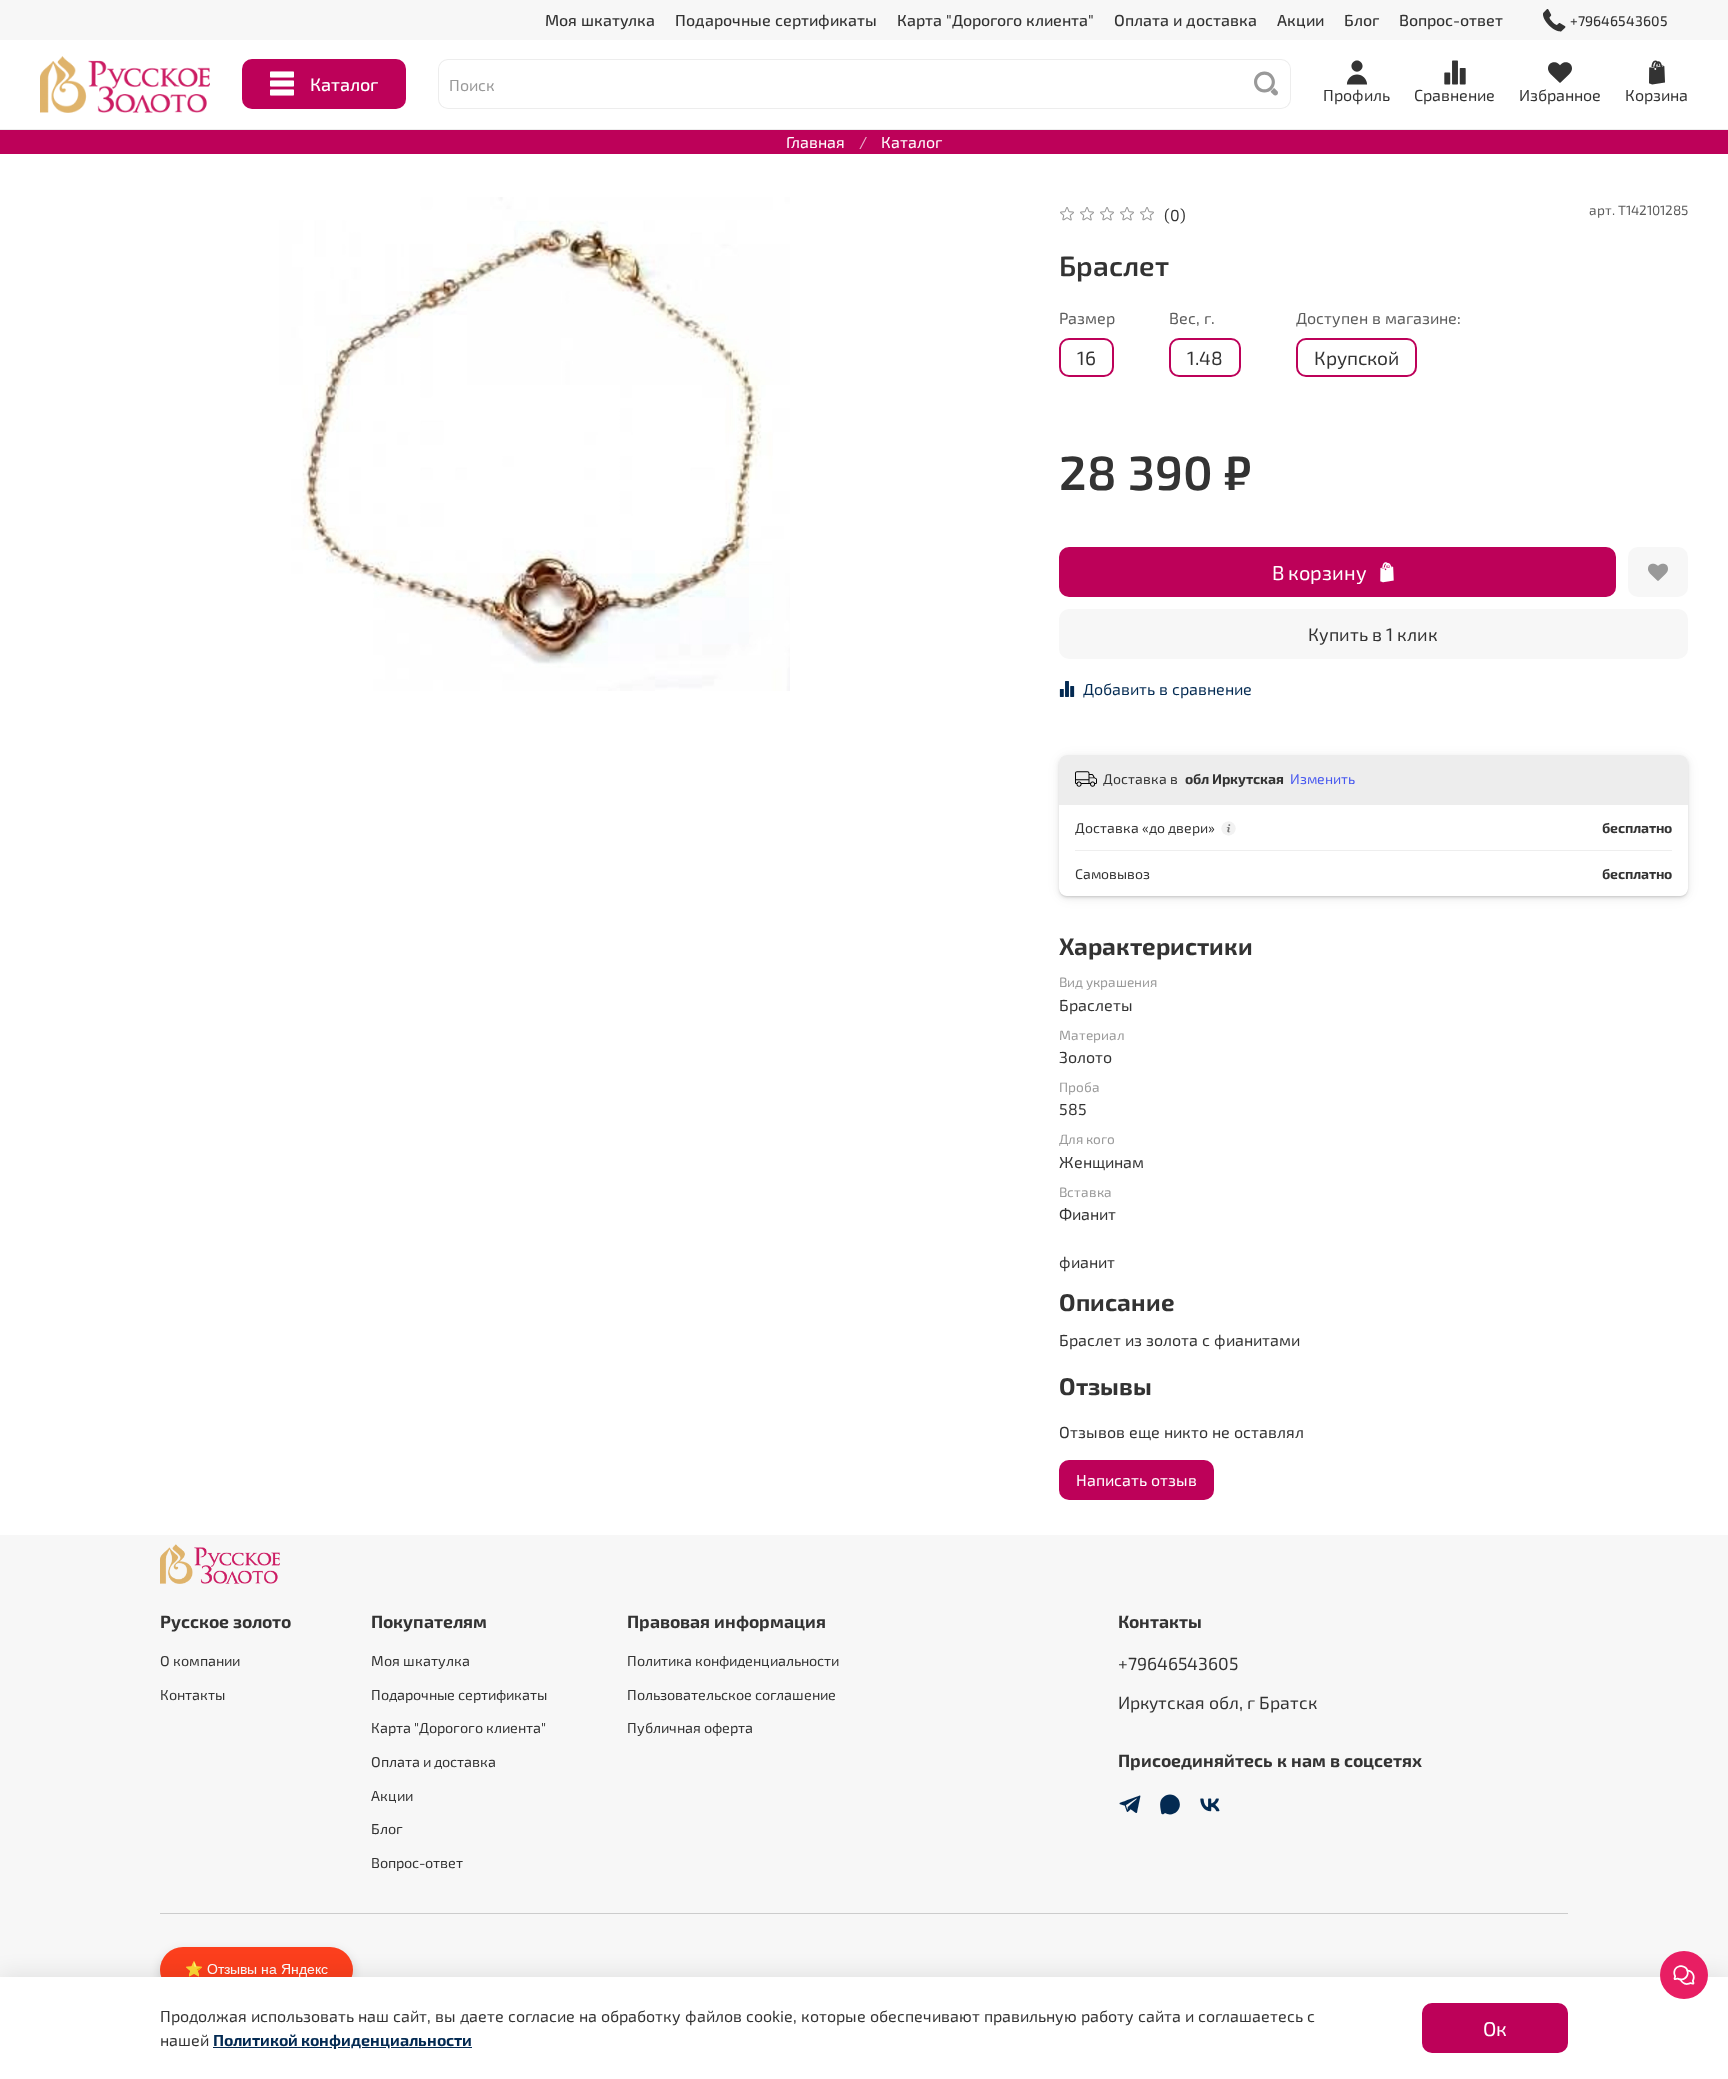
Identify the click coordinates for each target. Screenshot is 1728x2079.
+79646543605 (1619, 20)
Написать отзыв (1136, 1479)
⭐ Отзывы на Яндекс (256, 1969)
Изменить (1322, 778)
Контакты (192, 1694)
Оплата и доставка (1185, 19)
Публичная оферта (690, 1727)
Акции (1300, 19)
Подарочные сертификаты (776, 19)
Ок (1495, 2028)
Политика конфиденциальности (733, 1660)
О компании (200, 1660)
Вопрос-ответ (1451, 19)
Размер (1087, 317)
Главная (815, 141)
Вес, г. (1192, 317)
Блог (1361, 19)
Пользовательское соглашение (731, 1694)
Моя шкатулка (600, 19)
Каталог (344, 84)
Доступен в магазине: (1378, 317)
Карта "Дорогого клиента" (995, 19)
